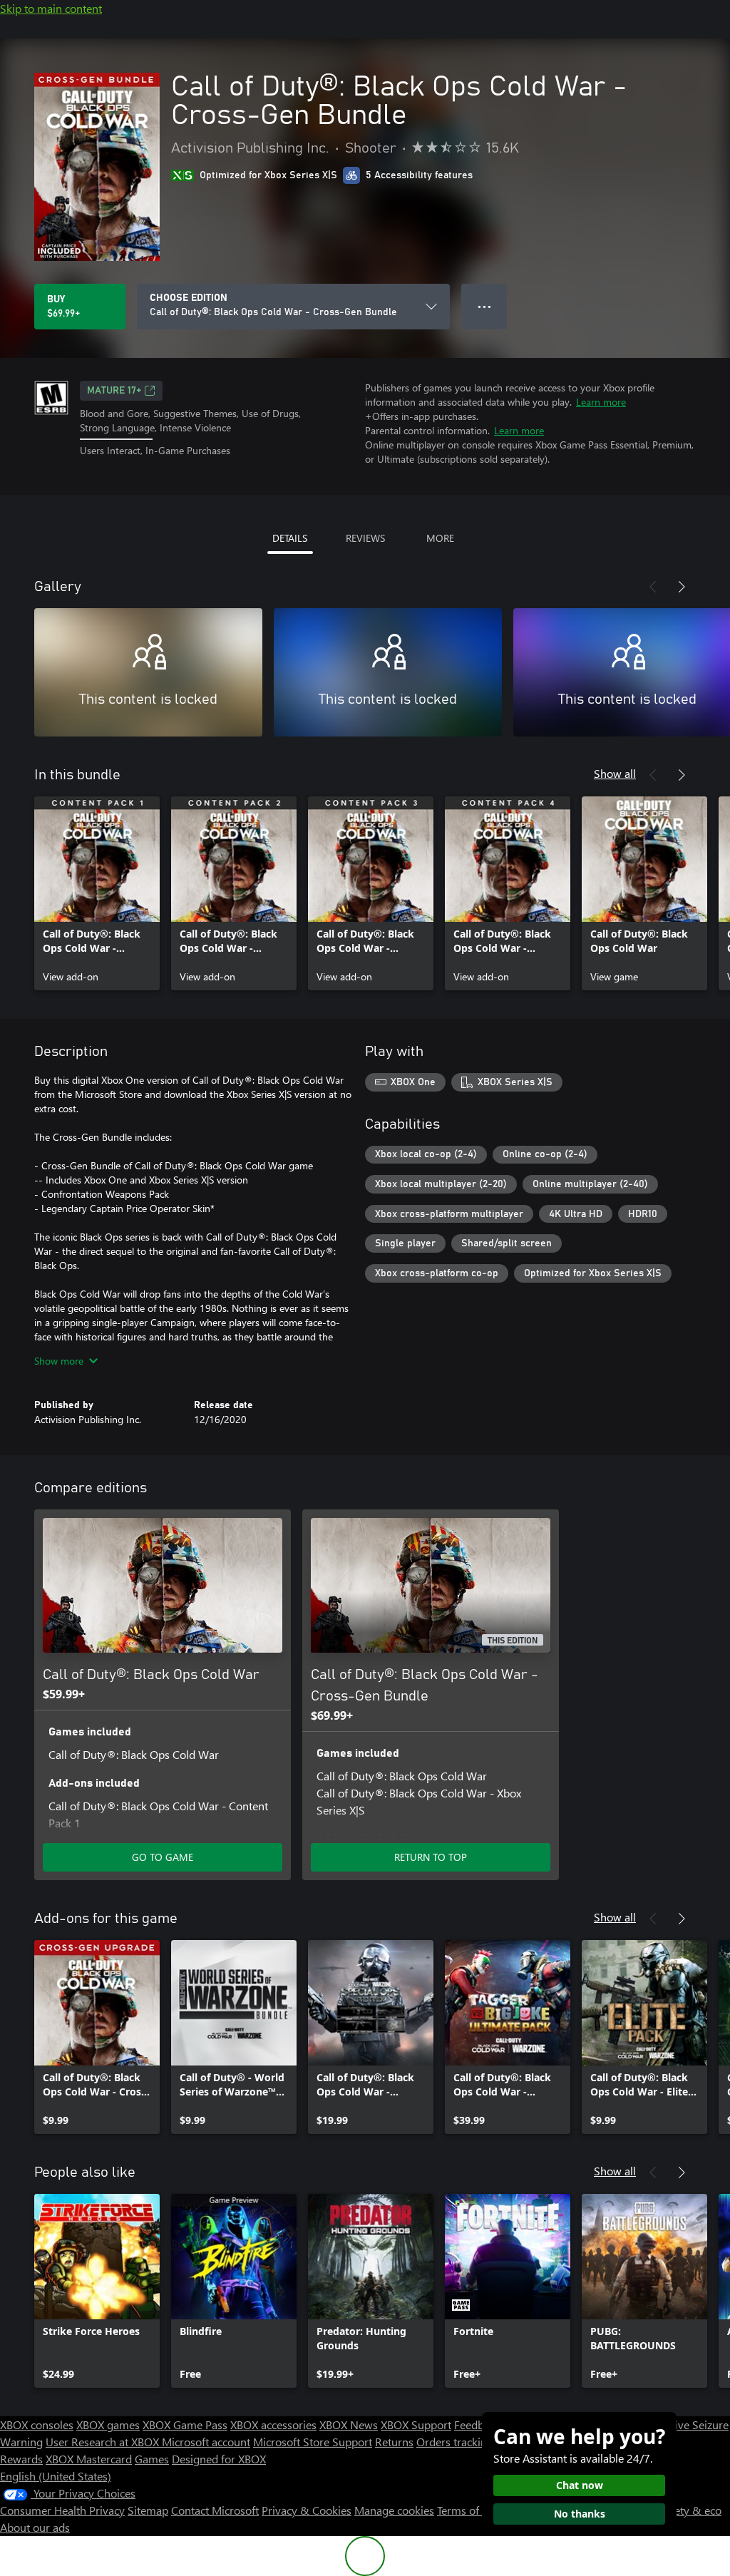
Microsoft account (206, 2442)
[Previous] (653, 587)
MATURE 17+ (114, 391)
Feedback (477, 2424)
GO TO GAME (163, 1857)
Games (152, 2459)
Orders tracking (455, 2442)
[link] (97, 893)
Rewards (21, 2459)
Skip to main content (51, 8)
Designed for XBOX (219, 2459)
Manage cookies (394, 2510)
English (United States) (56, 2476)
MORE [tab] (440, 538)
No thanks (580, 2514)
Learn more (601, 402)
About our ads (35, 2527)
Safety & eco (690, 2510)
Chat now (580, 2485)
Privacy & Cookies (307, 2510)
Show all (615, 773)
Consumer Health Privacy (62, 2510)
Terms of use (468, 2510)
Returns (394, 2442)
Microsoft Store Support (313, 2442)
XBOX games (108, 2424)
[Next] (682, 587)
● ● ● (484, 306)
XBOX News (349, 2424)
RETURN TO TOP (431, 1857)
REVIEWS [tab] (365, 538)
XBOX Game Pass (185, 2424)
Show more (59, 1361)
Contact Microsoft (215, 2510)
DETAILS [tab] (290, 538)
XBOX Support (416, 2424)
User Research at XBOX (104, 2442)
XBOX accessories (273, 2424)
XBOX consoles (37, 2424)
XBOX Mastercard (89, 2459)
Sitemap (148, 2510)
